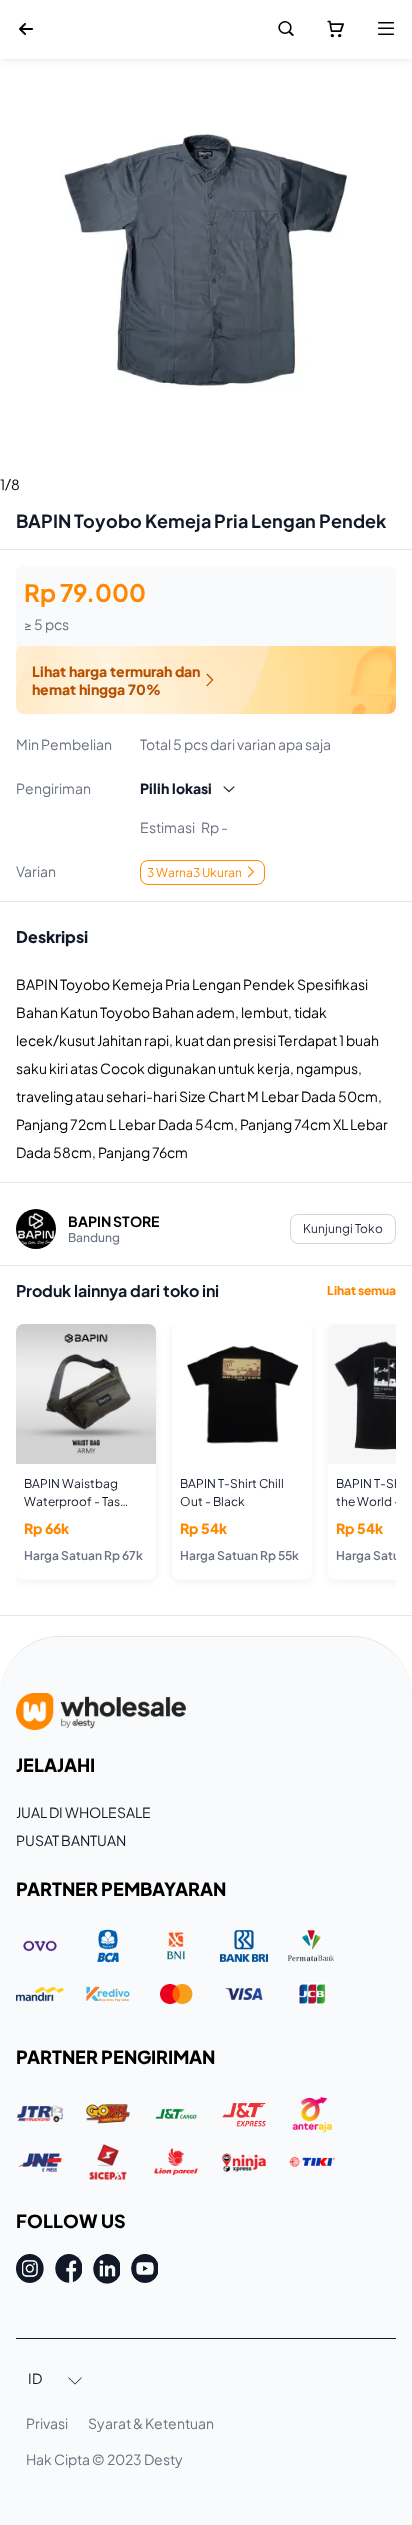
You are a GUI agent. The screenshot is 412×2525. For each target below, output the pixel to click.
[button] (56, 2380)
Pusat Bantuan (71, 1840)
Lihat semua (361, 1290)
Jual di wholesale (83, 1812)
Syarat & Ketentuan (151, 2423)
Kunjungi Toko (343, 1228)
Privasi (47, 2423)
